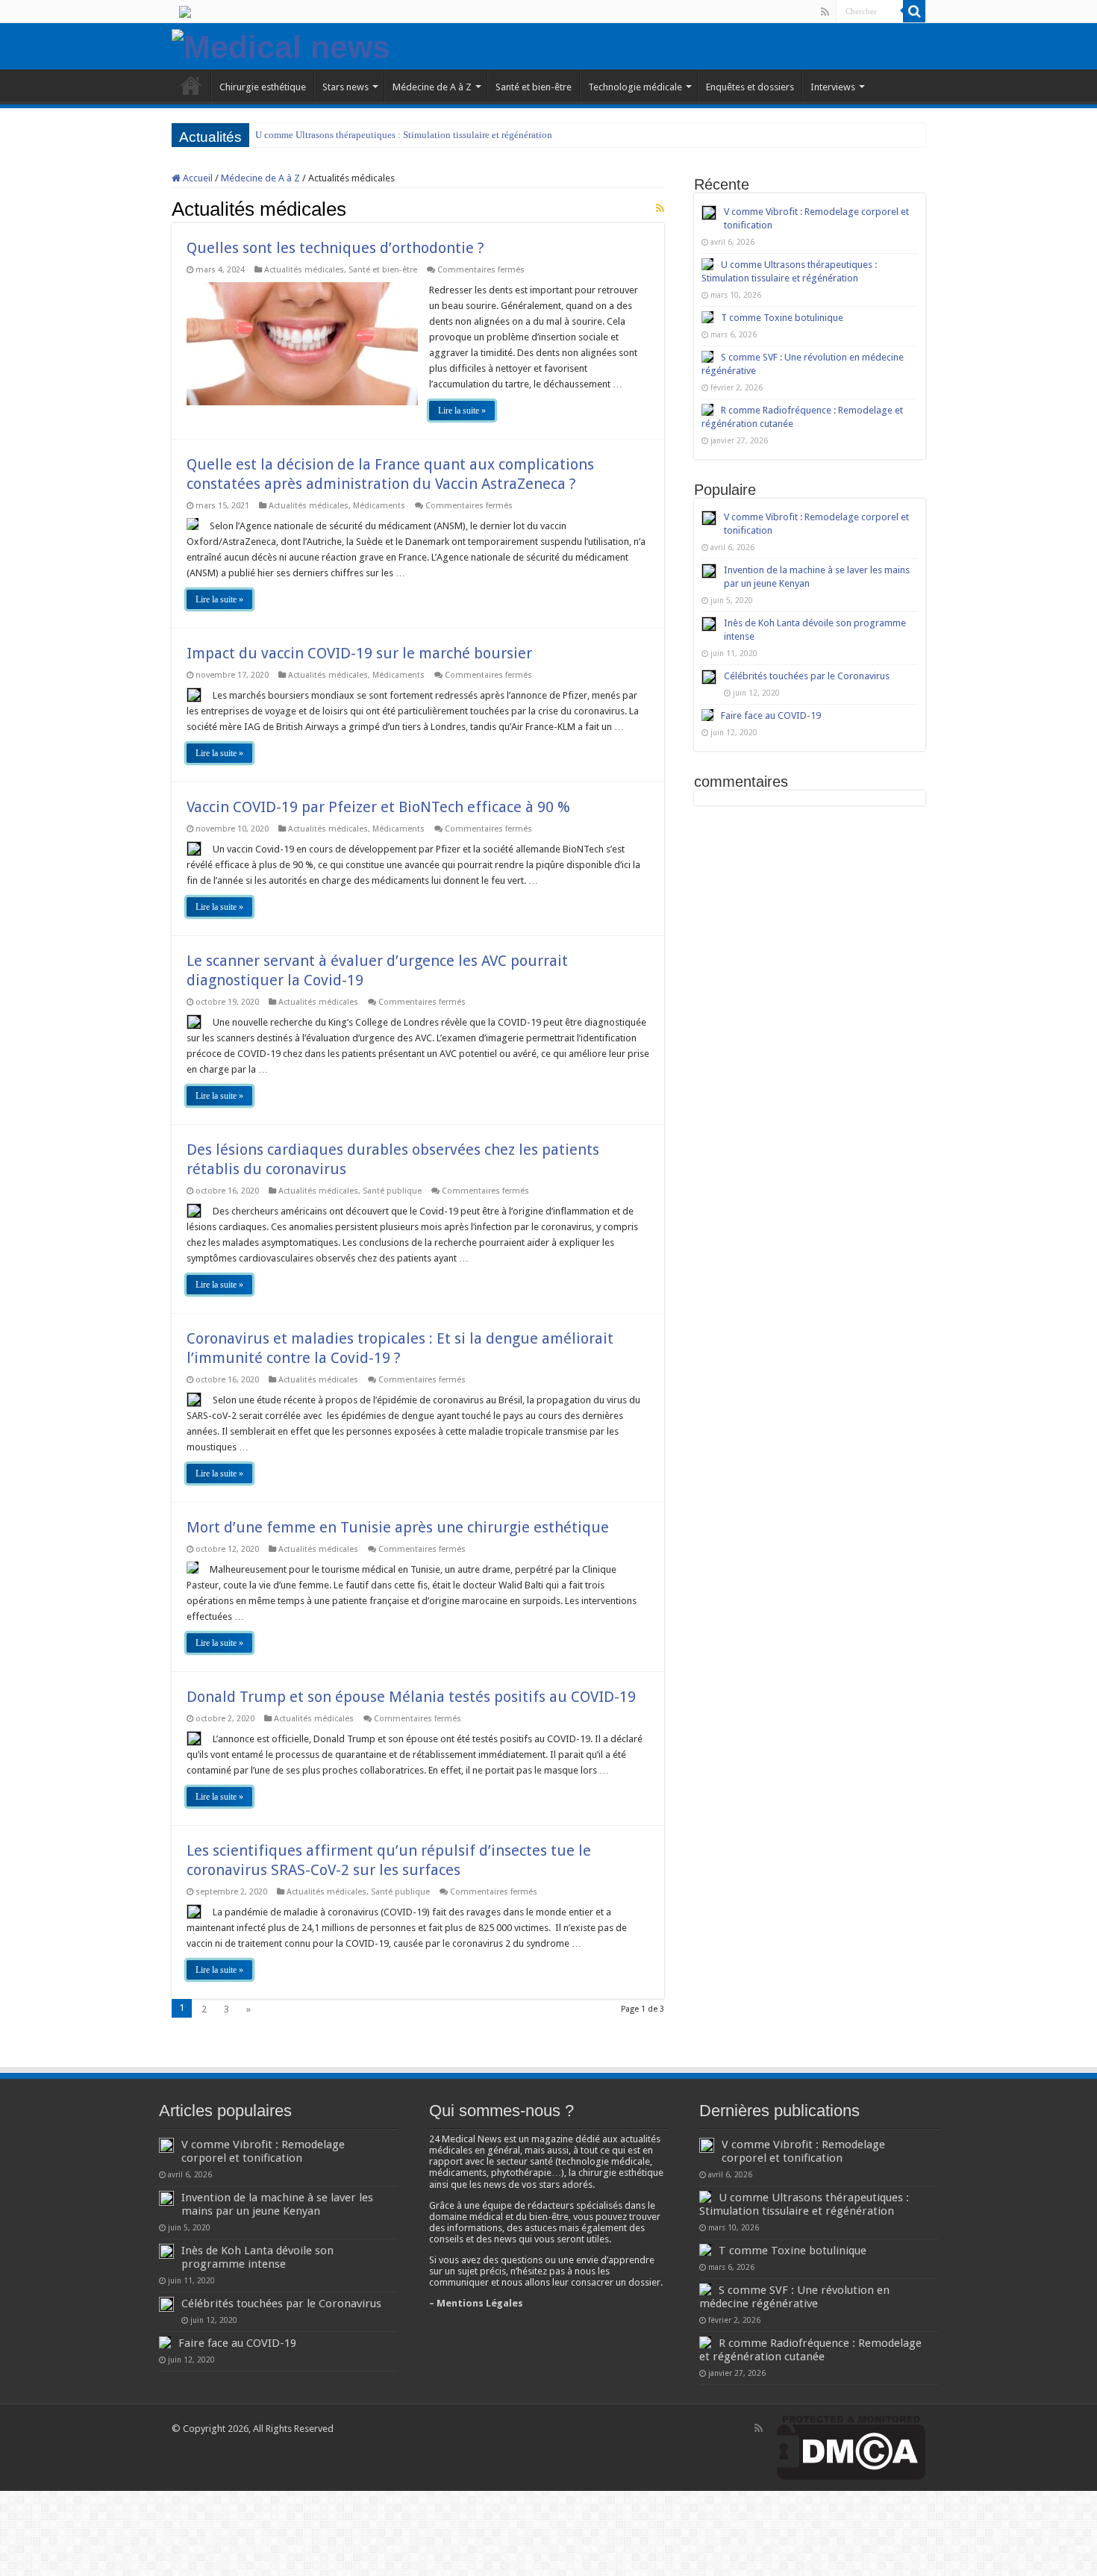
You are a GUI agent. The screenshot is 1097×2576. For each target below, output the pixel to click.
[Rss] (825, 12)
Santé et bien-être (534, 87)
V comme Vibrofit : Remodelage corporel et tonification (263, 2151)
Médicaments (379, 506)
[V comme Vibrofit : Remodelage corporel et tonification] (709, 518)
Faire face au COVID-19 (771, 715)
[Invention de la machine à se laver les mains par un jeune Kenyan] (709, 571)
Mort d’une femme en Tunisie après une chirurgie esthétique (398, 1527)
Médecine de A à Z (432, 87)
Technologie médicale (635, 87)
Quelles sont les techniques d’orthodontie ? (335, 248)
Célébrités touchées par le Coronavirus (807, 676)
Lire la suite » (462, 411)
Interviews (833, 87)
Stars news (346, 87)
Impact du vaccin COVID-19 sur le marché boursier (359, 653)
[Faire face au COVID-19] (707, 715)
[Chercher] (914, 11)
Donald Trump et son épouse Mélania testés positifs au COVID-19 (411, 1697)
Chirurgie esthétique (263, 87)
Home (191, 85)
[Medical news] (281, 45)
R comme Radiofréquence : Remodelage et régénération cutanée (810, 2350)
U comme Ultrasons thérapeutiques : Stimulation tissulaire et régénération (404, 135)
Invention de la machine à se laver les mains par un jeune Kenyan (277, 2204)
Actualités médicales (304, 270)
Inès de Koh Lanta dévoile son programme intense (257, 2257)
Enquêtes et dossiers (750, 87)
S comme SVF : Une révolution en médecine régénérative (794, 2297)
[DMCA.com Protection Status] (851, 2447)
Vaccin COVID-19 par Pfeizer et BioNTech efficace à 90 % (378, 807)
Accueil (197, 178)
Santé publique (392, 1191)
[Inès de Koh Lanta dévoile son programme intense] (709, 624)
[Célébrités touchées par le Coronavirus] (709, 677)
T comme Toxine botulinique (782, 318)
